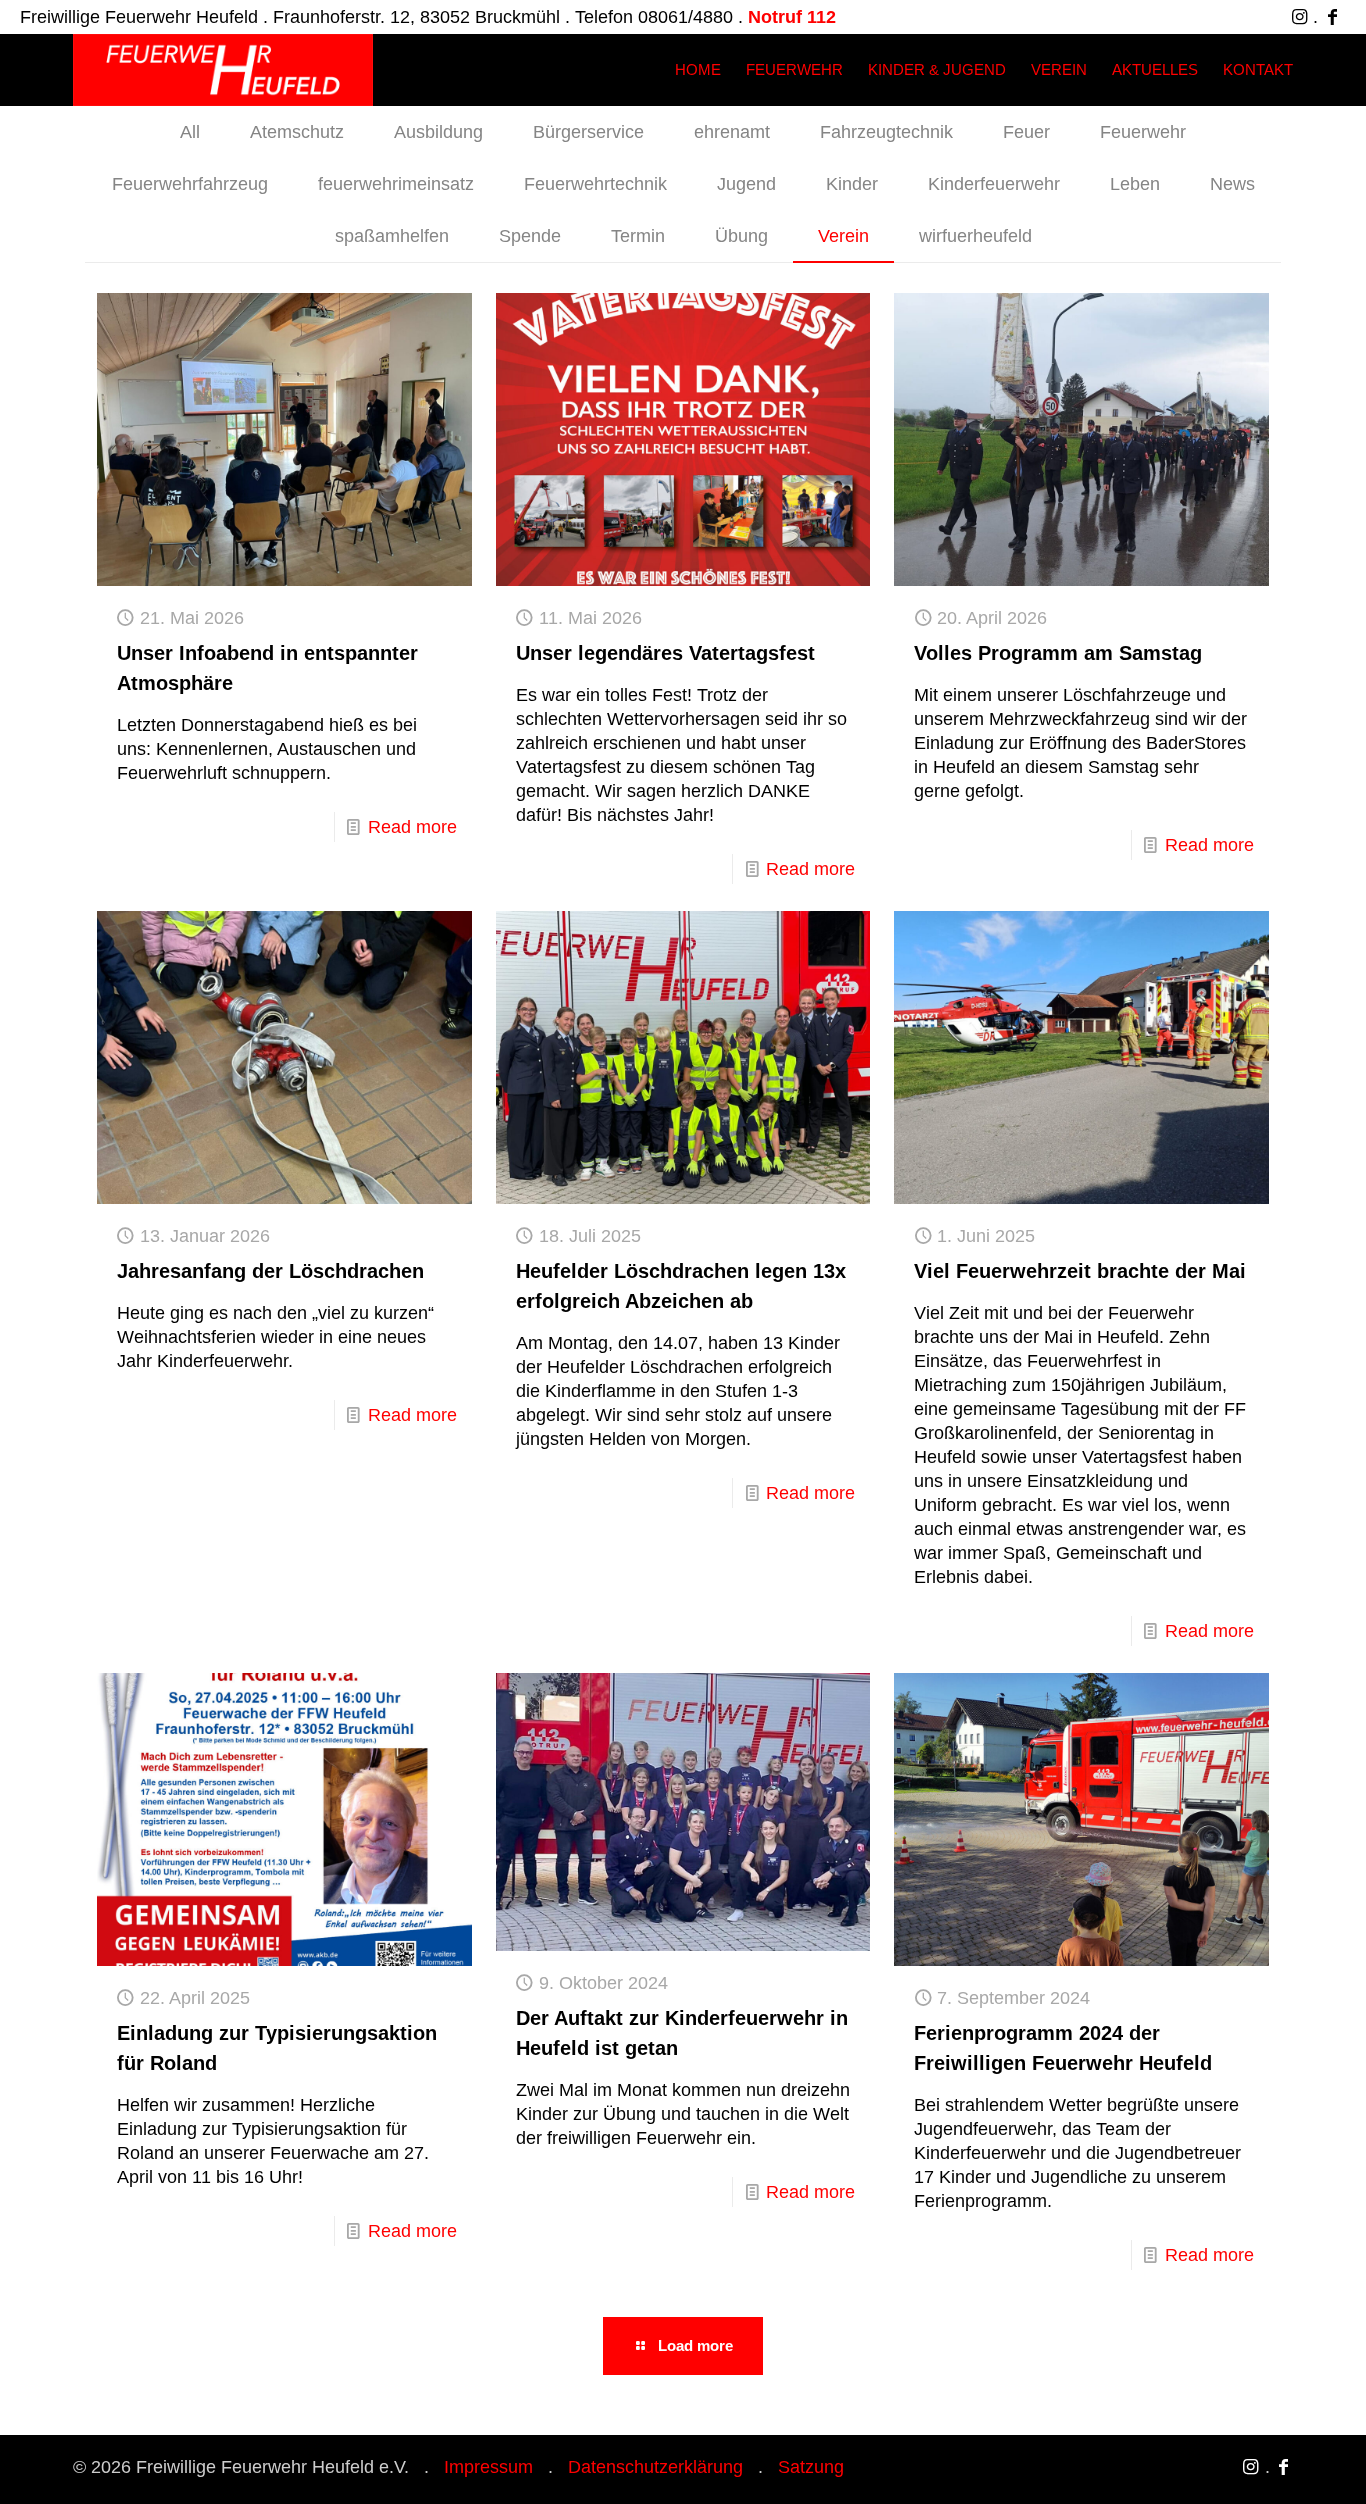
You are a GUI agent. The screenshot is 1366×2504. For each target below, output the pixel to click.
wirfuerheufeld (975, 236)
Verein (843, 236)
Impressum (488, 2467)
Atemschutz (297, 132)
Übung (741, 236)
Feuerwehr (1143, 132)
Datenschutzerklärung (655, 2467)
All (190, 132)
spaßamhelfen (392, 236)
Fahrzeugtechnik (886, 132)
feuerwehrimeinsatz (396, 184)
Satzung (811, 2467)
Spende (530, 236)
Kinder (852, 184)
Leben (1135, 184)
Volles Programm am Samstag (1058, 653)
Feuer (1026, 132)
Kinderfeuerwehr (994, 184)
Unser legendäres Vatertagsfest (665, 653)
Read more (412, 827)
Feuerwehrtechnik (595, 184)
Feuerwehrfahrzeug (190, 184)
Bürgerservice (588, 132)
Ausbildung (438, 132)
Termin (638, 236)
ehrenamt (732, 132)
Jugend (746, 184)
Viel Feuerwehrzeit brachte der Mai (1080, 1271)
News (1232, 184)
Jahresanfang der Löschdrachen (270, 1271)
